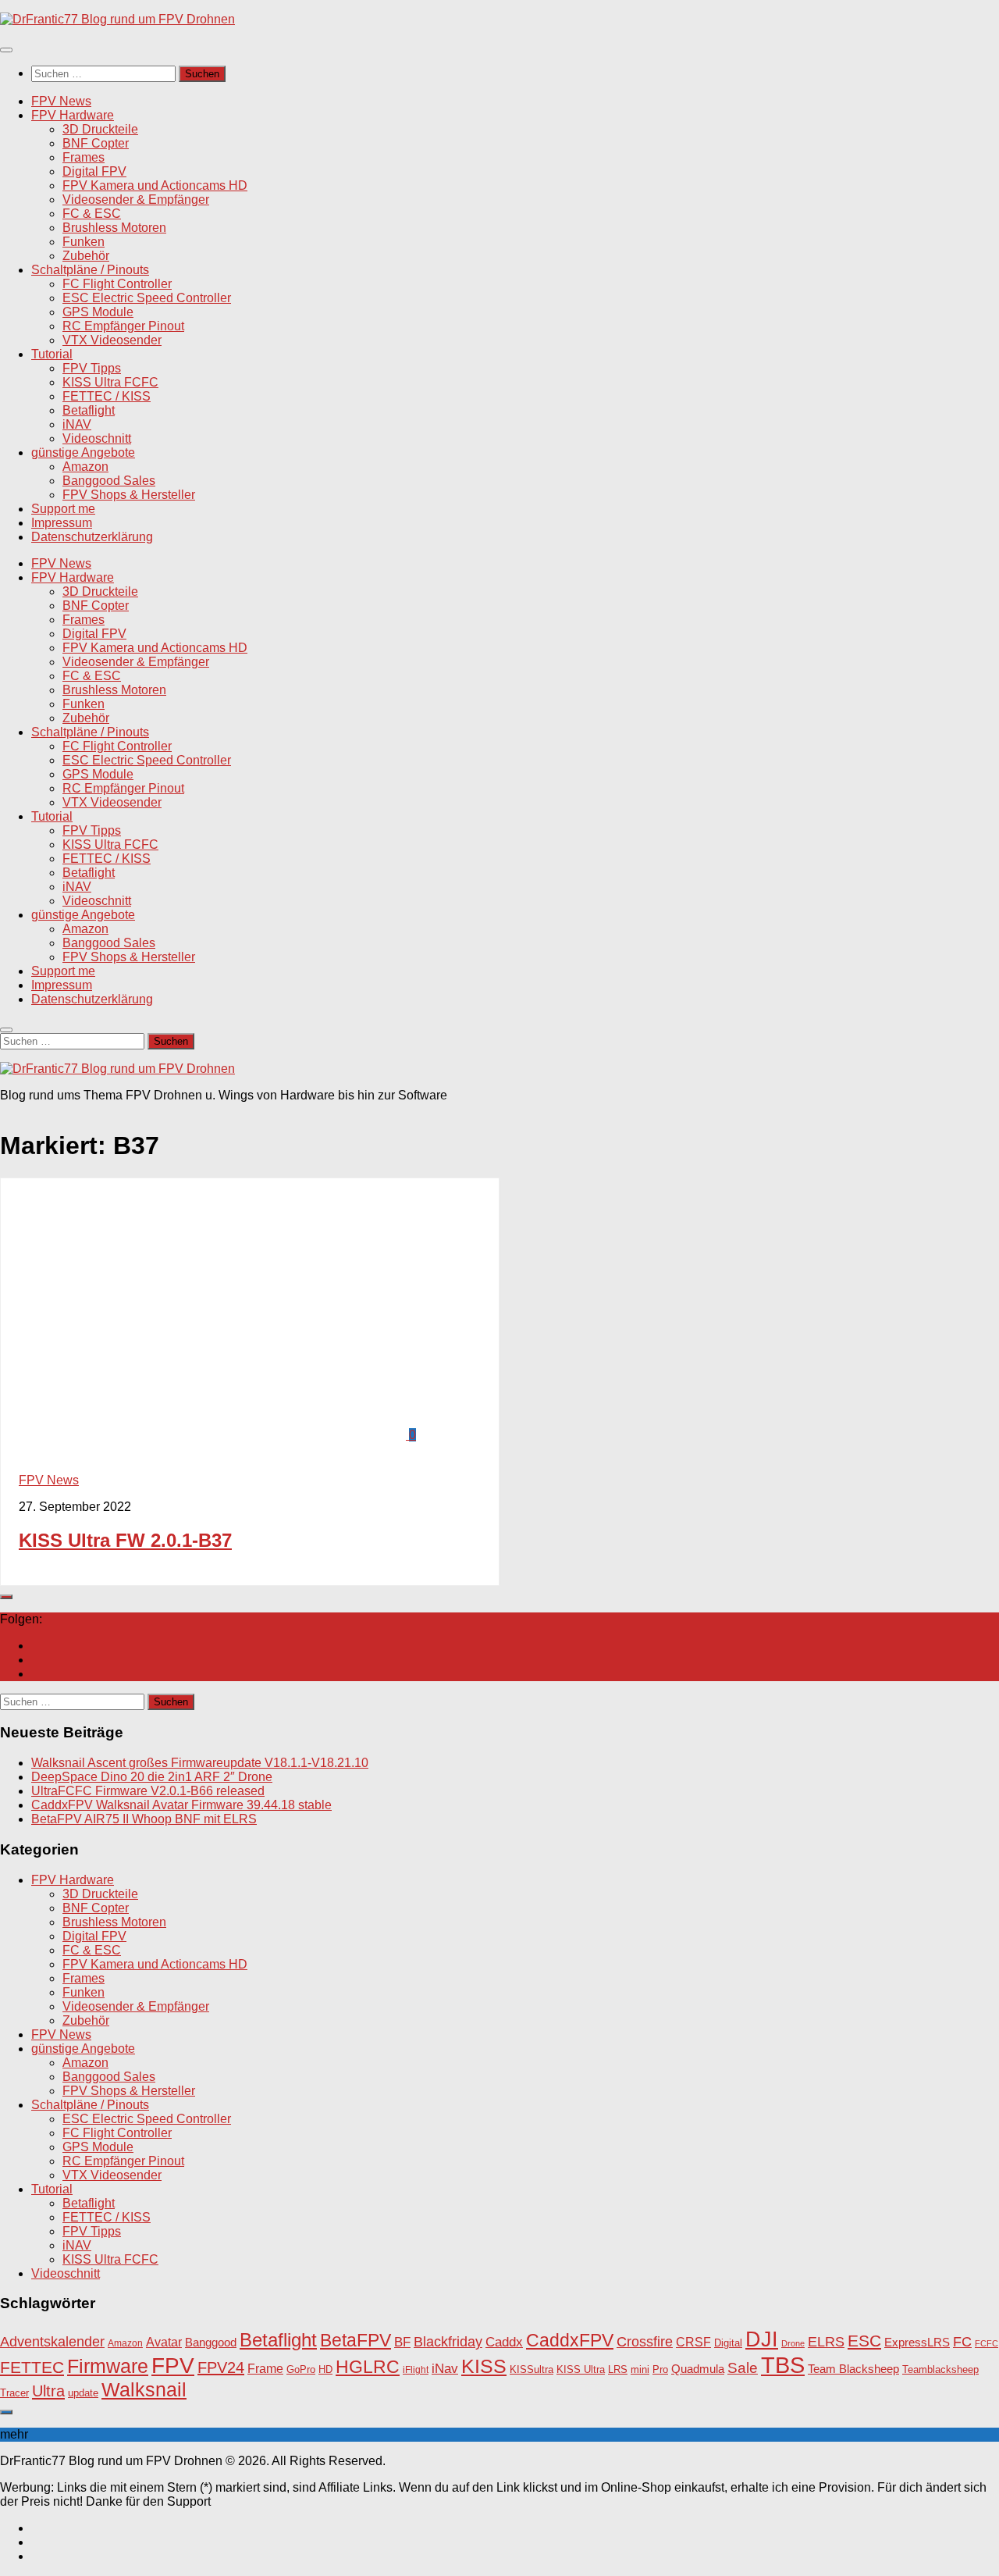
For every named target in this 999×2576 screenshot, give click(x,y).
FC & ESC (92, 214)
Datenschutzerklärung (92, 537)
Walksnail (144, 2389)
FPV (173, 2365)
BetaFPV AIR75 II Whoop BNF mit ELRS (144, 1819)
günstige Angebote (83, 452)
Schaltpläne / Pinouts (90, 270)
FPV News (61, 101)
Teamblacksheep (940, 2369)
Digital (728, 2343)
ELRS (826, 2342)
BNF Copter (96, 143)
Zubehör (86, 256)
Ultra (48, 2391)
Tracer (14, 2393)
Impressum (62, 523)
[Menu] (6, 50)
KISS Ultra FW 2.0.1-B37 (125, 1540)
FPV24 (221, 2368)
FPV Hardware (73, 115)
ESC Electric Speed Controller (147, 298)
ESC (864, 2341)
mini (640, 2370)
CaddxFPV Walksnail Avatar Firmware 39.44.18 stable (181, 1805)
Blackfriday (448, 2342)
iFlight (416, 2369)
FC (962, 2342)
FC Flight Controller (117, 284)
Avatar (164, 2342)
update (83, 2393)
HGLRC (368, 2367)
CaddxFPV (570, 2340)
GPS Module (98, 312)
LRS (618, 2370)
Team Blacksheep (853, 2369)
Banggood (211, 2342)
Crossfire (645, 2342)
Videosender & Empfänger (136, 200)
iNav (445, 2369)
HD (325, 2369)
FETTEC (32, 2368)
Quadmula (698, 2369)
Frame (265, 2368)
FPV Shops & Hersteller (129, 495)
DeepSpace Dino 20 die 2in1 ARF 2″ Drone (152, 1777)
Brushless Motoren (114, 228)
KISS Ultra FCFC (110, 382)
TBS (783, 2365)
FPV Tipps (92, 368)
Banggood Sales (109, 481)
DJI (762, 2339)
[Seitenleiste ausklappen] (6, 1597)
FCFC (987, 2343)
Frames (84, 157)
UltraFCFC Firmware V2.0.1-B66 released (148, 1791)
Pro (660, 2369)
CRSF (693, 2342)
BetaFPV (356, 2340)
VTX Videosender (112, 340)
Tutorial (52, 354)
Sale (743, 2368)
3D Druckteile (100, 129)
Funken (84, 242)
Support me (63, 509)
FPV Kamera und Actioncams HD (155, 185)
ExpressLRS (917, 2343)
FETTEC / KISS (107, 396)
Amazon (85, 467)
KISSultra (531, 2369)
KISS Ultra (581, 2370)
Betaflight (89, 410)
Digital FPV (94, 171)
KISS (484, 2366)
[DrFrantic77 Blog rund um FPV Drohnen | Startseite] (117, 19)
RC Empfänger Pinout (123, 326)
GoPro (301, 2370)
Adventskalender (52, 2342)
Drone (793, 2343)
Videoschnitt (97, 438)
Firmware (108, 2366)
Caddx (504, 2342)
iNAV (77, 424)
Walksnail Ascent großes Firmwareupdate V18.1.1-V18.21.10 (200, 1763)
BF (402, 2342)
